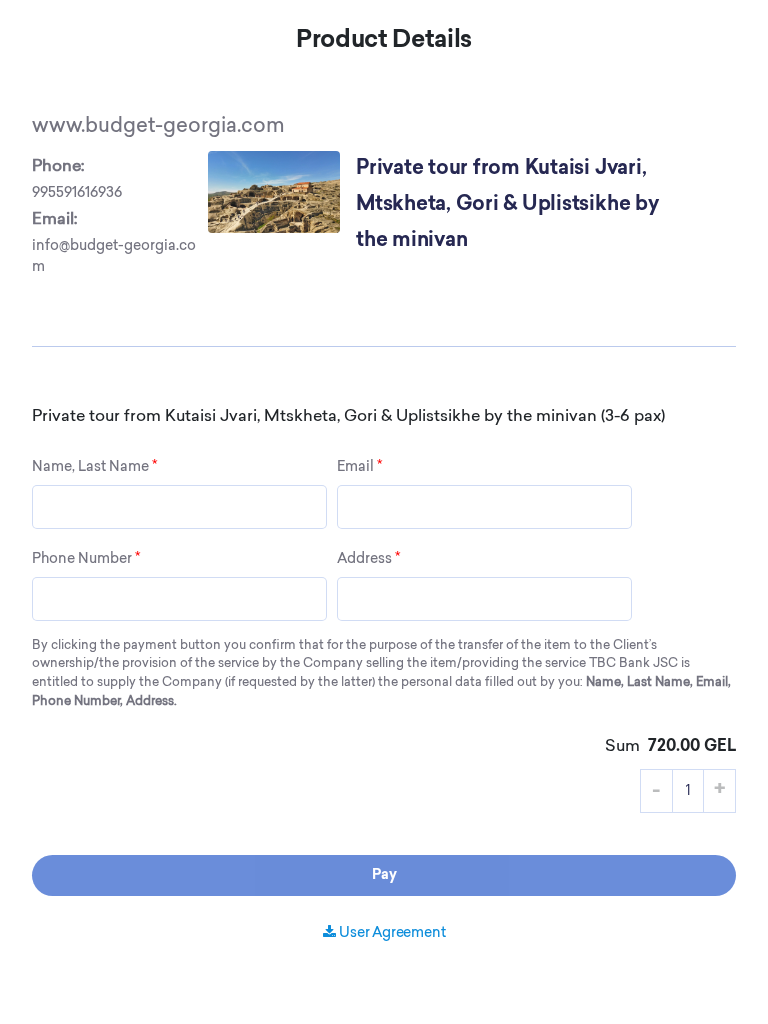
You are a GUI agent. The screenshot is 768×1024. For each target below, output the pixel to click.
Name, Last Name (94, 467)
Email (359, 467)
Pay (384, 875)
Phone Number (86, 559)
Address (368, 559)
